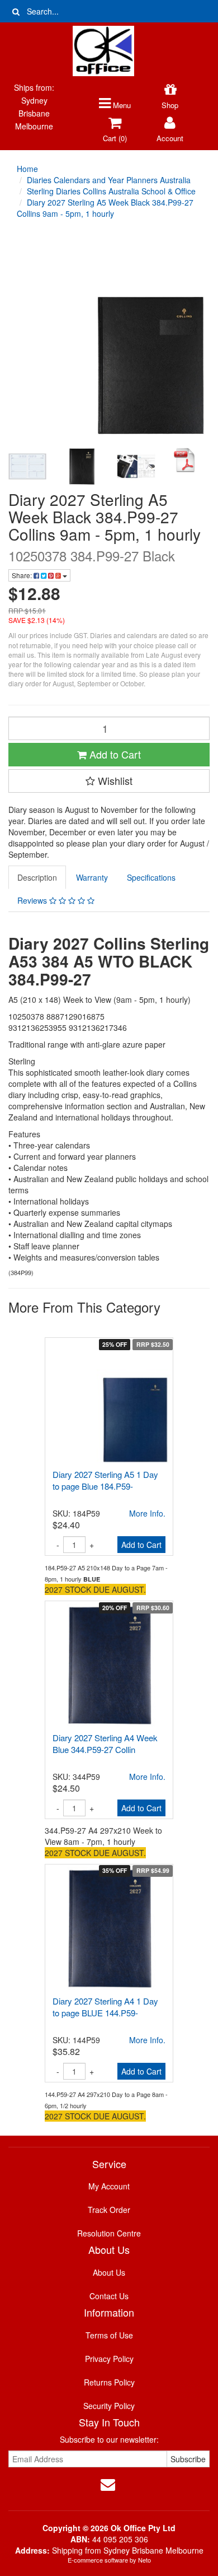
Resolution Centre (109, 2233)
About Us (109, 2272)
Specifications (151, 877)
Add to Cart (114, 754)
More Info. (147, 1513)
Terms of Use (109, 2335)
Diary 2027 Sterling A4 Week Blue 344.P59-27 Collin (105, 1743)
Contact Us (109, 2296)
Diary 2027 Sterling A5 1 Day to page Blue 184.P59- (105, 1480)
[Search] (16, 11)
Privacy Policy (109, 2359)
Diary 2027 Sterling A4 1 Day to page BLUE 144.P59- (105, 2007)
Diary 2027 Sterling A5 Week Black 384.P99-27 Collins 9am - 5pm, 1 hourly (105, 208)
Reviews (33, 900)
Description (37, 877)
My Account (109, 2186)
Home (27, 169)
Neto (144, 2560)
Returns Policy (109, 2382)
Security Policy (109, 2406)
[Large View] (27, 467)
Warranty (92, 877)
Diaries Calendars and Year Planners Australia (109, 180)
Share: (23, 575)
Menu (121, 105)
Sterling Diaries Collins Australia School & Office (111, 191)
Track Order (109, 2210)
